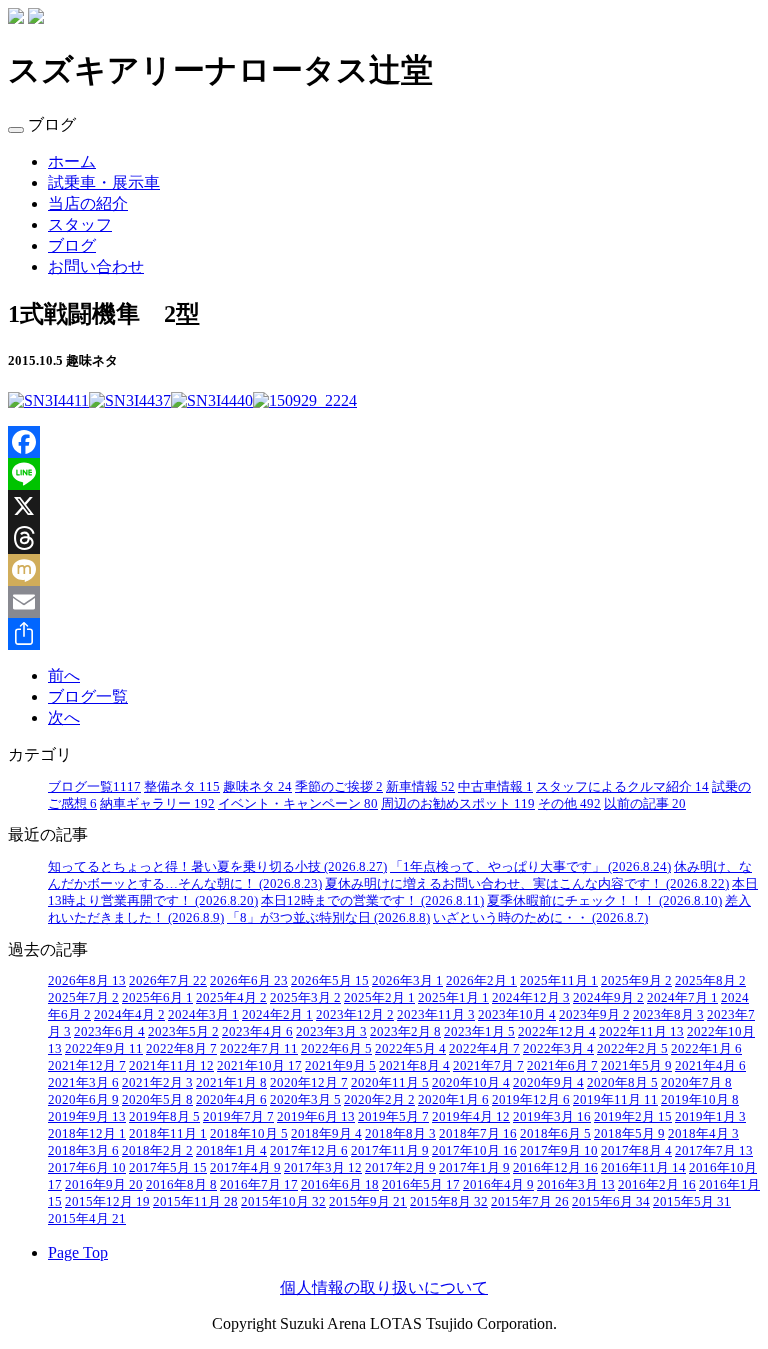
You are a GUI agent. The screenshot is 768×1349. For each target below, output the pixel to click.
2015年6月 (611, 1202)
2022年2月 (632, 1049)
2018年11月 (168, 1134)
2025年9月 (636, 981)
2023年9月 (594, 1015)
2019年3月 (552, 1117)
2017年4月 (245, 1168)
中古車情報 (495, 787)
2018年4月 (703, 1134)
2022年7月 (259, 1049)
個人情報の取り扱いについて (384, 1287)
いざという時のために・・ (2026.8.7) (540, 918)
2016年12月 (555, 1168)
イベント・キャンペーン (298, 804)
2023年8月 (668, 1015)
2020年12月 (309, 1083)
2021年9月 (340, 1066)
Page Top (78, 1252)
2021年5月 (636, 1066)
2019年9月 (87, 1117)
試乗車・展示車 (104, 182)
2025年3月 (305, 998)
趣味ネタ (257, 787)
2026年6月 (249, 981)
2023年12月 (355, 1015)
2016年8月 (181, 1185)
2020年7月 (696, 1083)
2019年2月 (633, 1117)
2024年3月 (203, 1015)
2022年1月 (706, 1049)
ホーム (72, 161)
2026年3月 (407, 981)
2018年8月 (400, 1134)
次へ (64, 717)
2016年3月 (576, 1185)
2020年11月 (390, 1083)
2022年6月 (336, 1049)
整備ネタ (182, 787)
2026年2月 (481, 981)
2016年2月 (657, 1185)
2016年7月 (259, 1185)
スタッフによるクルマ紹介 (622, 787)
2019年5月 (393, 1117)
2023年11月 (436, 1015)
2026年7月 (168, 981)
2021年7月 (488, 1066)
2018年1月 (231, 1151)
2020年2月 (379, 1100)
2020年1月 (453, 1100)
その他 (569, 804)
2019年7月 (238, 1117)
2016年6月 (340, 1185)
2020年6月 (83, 1100)
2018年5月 (629, 1134)
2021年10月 (259, 1066)
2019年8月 (164, 1117)
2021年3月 (83, 1083)
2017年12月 (309, 1151)
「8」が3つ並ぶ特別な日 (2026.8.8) (328, 918)
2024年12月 (531, 998)
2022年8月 (181, 1049)
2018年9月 (326, 1134)
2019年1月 (710, 1117)
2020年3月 (305, 1100)
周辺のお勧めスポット (458, 804)
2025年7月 (83, 998)
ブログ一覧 (88, 696)
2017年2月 (400, 1168)
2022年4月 (484, 1049)
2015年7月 (530, 1202)
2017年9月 (559, 1151)
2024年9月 (608, 998)
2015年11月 (195, 1202)
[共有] (384, 634)
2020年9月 (548, 1083)
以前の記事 (645, 804)
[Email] (384, 602)
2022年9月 (104, 1049)
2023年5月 (183, 1032)
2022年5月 (410, 1049)
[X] (384, 506)
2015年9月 (368, 1202)
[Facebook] (384, 442)
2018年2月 (157, 1151)
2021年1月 (231, 1083)
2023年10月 (517, 1015)
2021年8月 (414, 1066)
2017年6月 (87, 1168)
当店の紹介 (88, 203)
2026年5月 (330, 981)
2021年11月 (171, 1066)
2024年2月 (277, 1015)
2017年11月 (390, 1151)
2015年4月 (87, 1219)
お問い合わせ (96, 266)
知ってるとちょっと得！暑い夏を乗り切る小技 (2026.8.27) (217, 867)
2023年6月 (109, 1032)
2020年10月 (471, 1083)
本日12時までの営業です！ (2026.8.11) (372, 901)
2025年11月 (559, 981)
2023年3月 (331, 1032)
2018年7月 (478, 1134)
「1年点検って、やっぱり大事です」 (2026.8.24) (530, 867)
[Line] (384, 474)
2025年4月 (231, 998)
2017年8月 (636, 1151)
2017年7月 (714, 1151)
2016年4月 (498, 1185)
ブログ (72, 245)
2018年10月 (249, 1134)
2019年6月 (316, 1117)
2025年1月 (453, 998)
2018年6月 (555, 1134)
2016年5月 (421, 1185)
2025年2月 (379, 998)
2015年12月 (107, 1202)
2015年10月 (283, 1202)
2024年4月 (129, 1015)
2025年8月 (710, 981)
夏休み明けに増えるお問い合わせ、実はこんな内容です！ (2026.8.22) (527, 884)
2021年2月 (157, 1083)
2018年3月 (83, 1151)
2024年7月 (682, 998)
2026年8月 (87, 981)
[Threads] (384, 538)
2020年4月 (231, 1100)
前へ (64, 675)
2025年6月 (157, 998)
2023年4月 (257, 1032)
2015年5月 (692, 1202)
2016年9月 (104, 1185)
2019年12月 (531, 1100)
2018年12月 (87, 1134)
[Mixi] (384, 570)
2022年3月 (558, 1049)
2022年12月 (557, 1032)
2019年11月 (615, 1100)
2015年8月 (449, 1202)
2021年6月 (562, 1066)
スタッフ (80, 224)
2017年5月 (168, 1168)
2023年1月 (479, 1032)
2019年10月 (700, 1100)
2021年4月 (710, 1066)
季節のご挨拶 (339, 787)
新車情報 (420, 787)
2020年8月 (622, 1083)
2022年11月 (641, 1032)
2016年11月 (643, 1168)
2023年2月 (405, 1032)
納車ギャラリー (157, 804)
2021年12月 (87, 1066)
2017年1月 (474, 1168)
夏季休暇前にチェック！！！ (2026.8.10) (604, 901)
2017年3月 (323, 1168)
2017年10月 (474, 1151)
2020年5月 (157, 1100)
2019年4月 (471, 1117)
